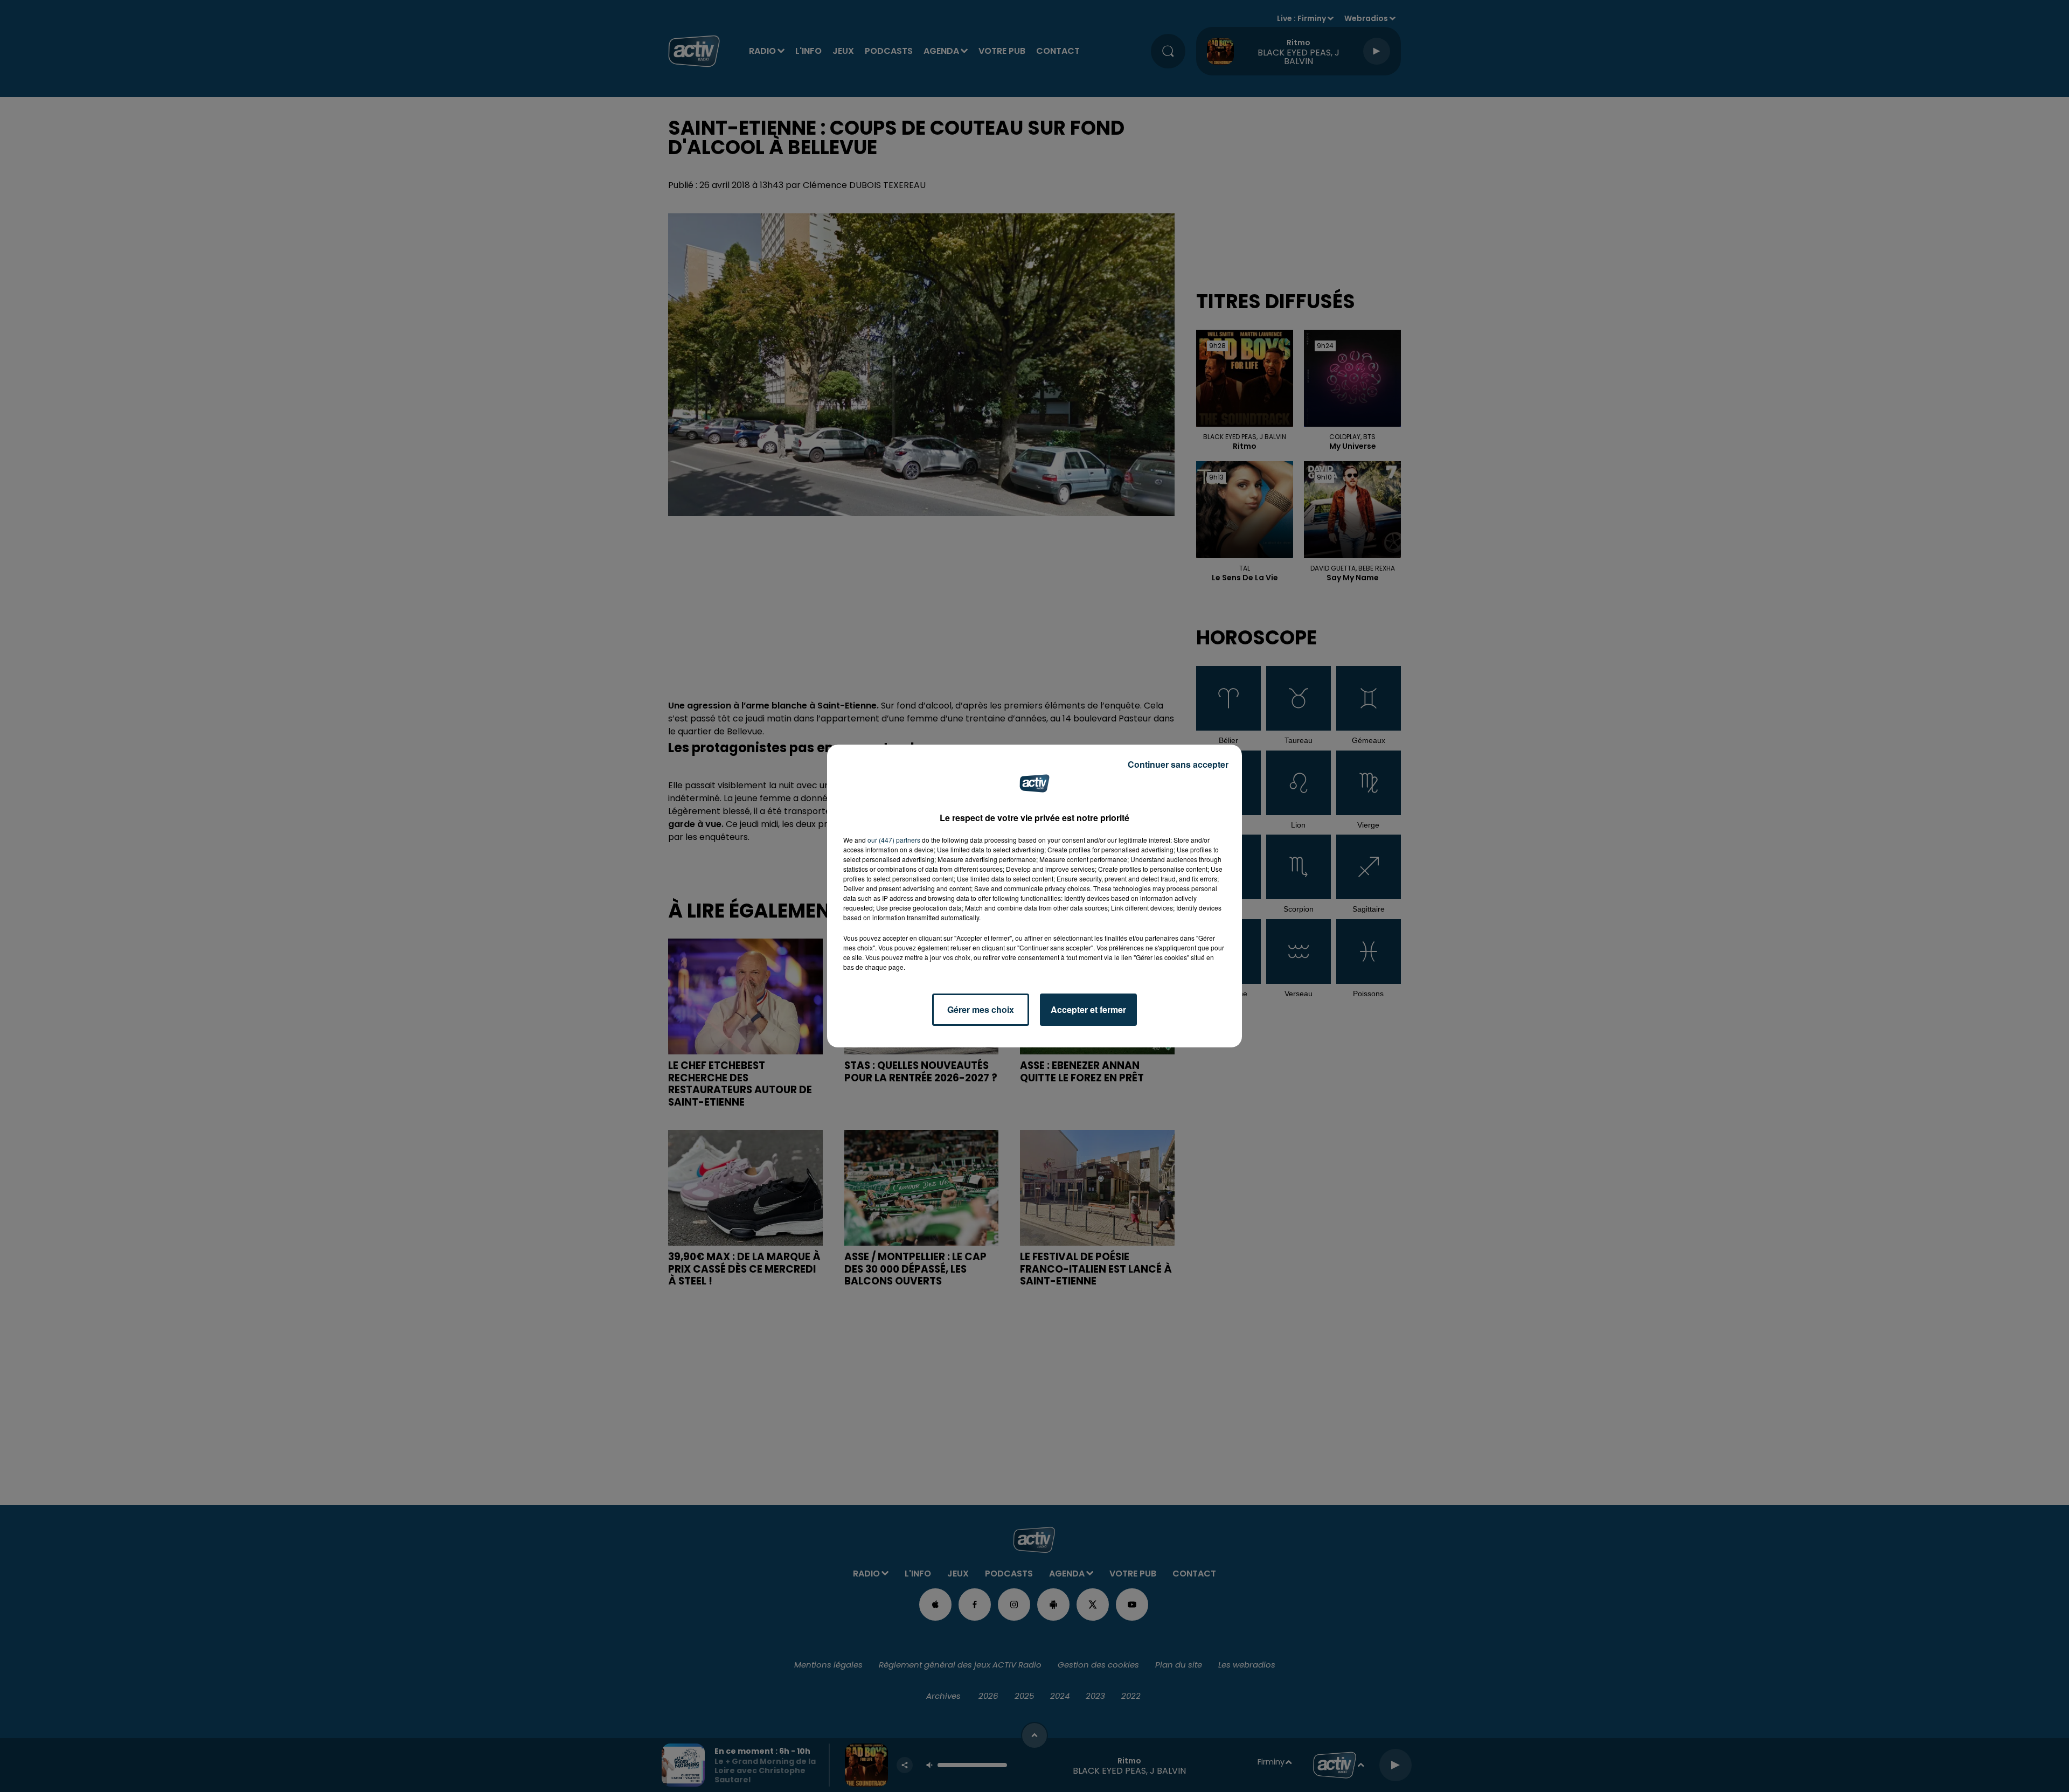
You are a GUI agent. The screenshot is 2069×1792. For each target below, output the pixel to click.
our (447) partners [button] (894, 840)
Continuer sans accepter (1178, 764)
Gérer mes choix (981, 1009)
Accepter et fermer (1088, 1009)
